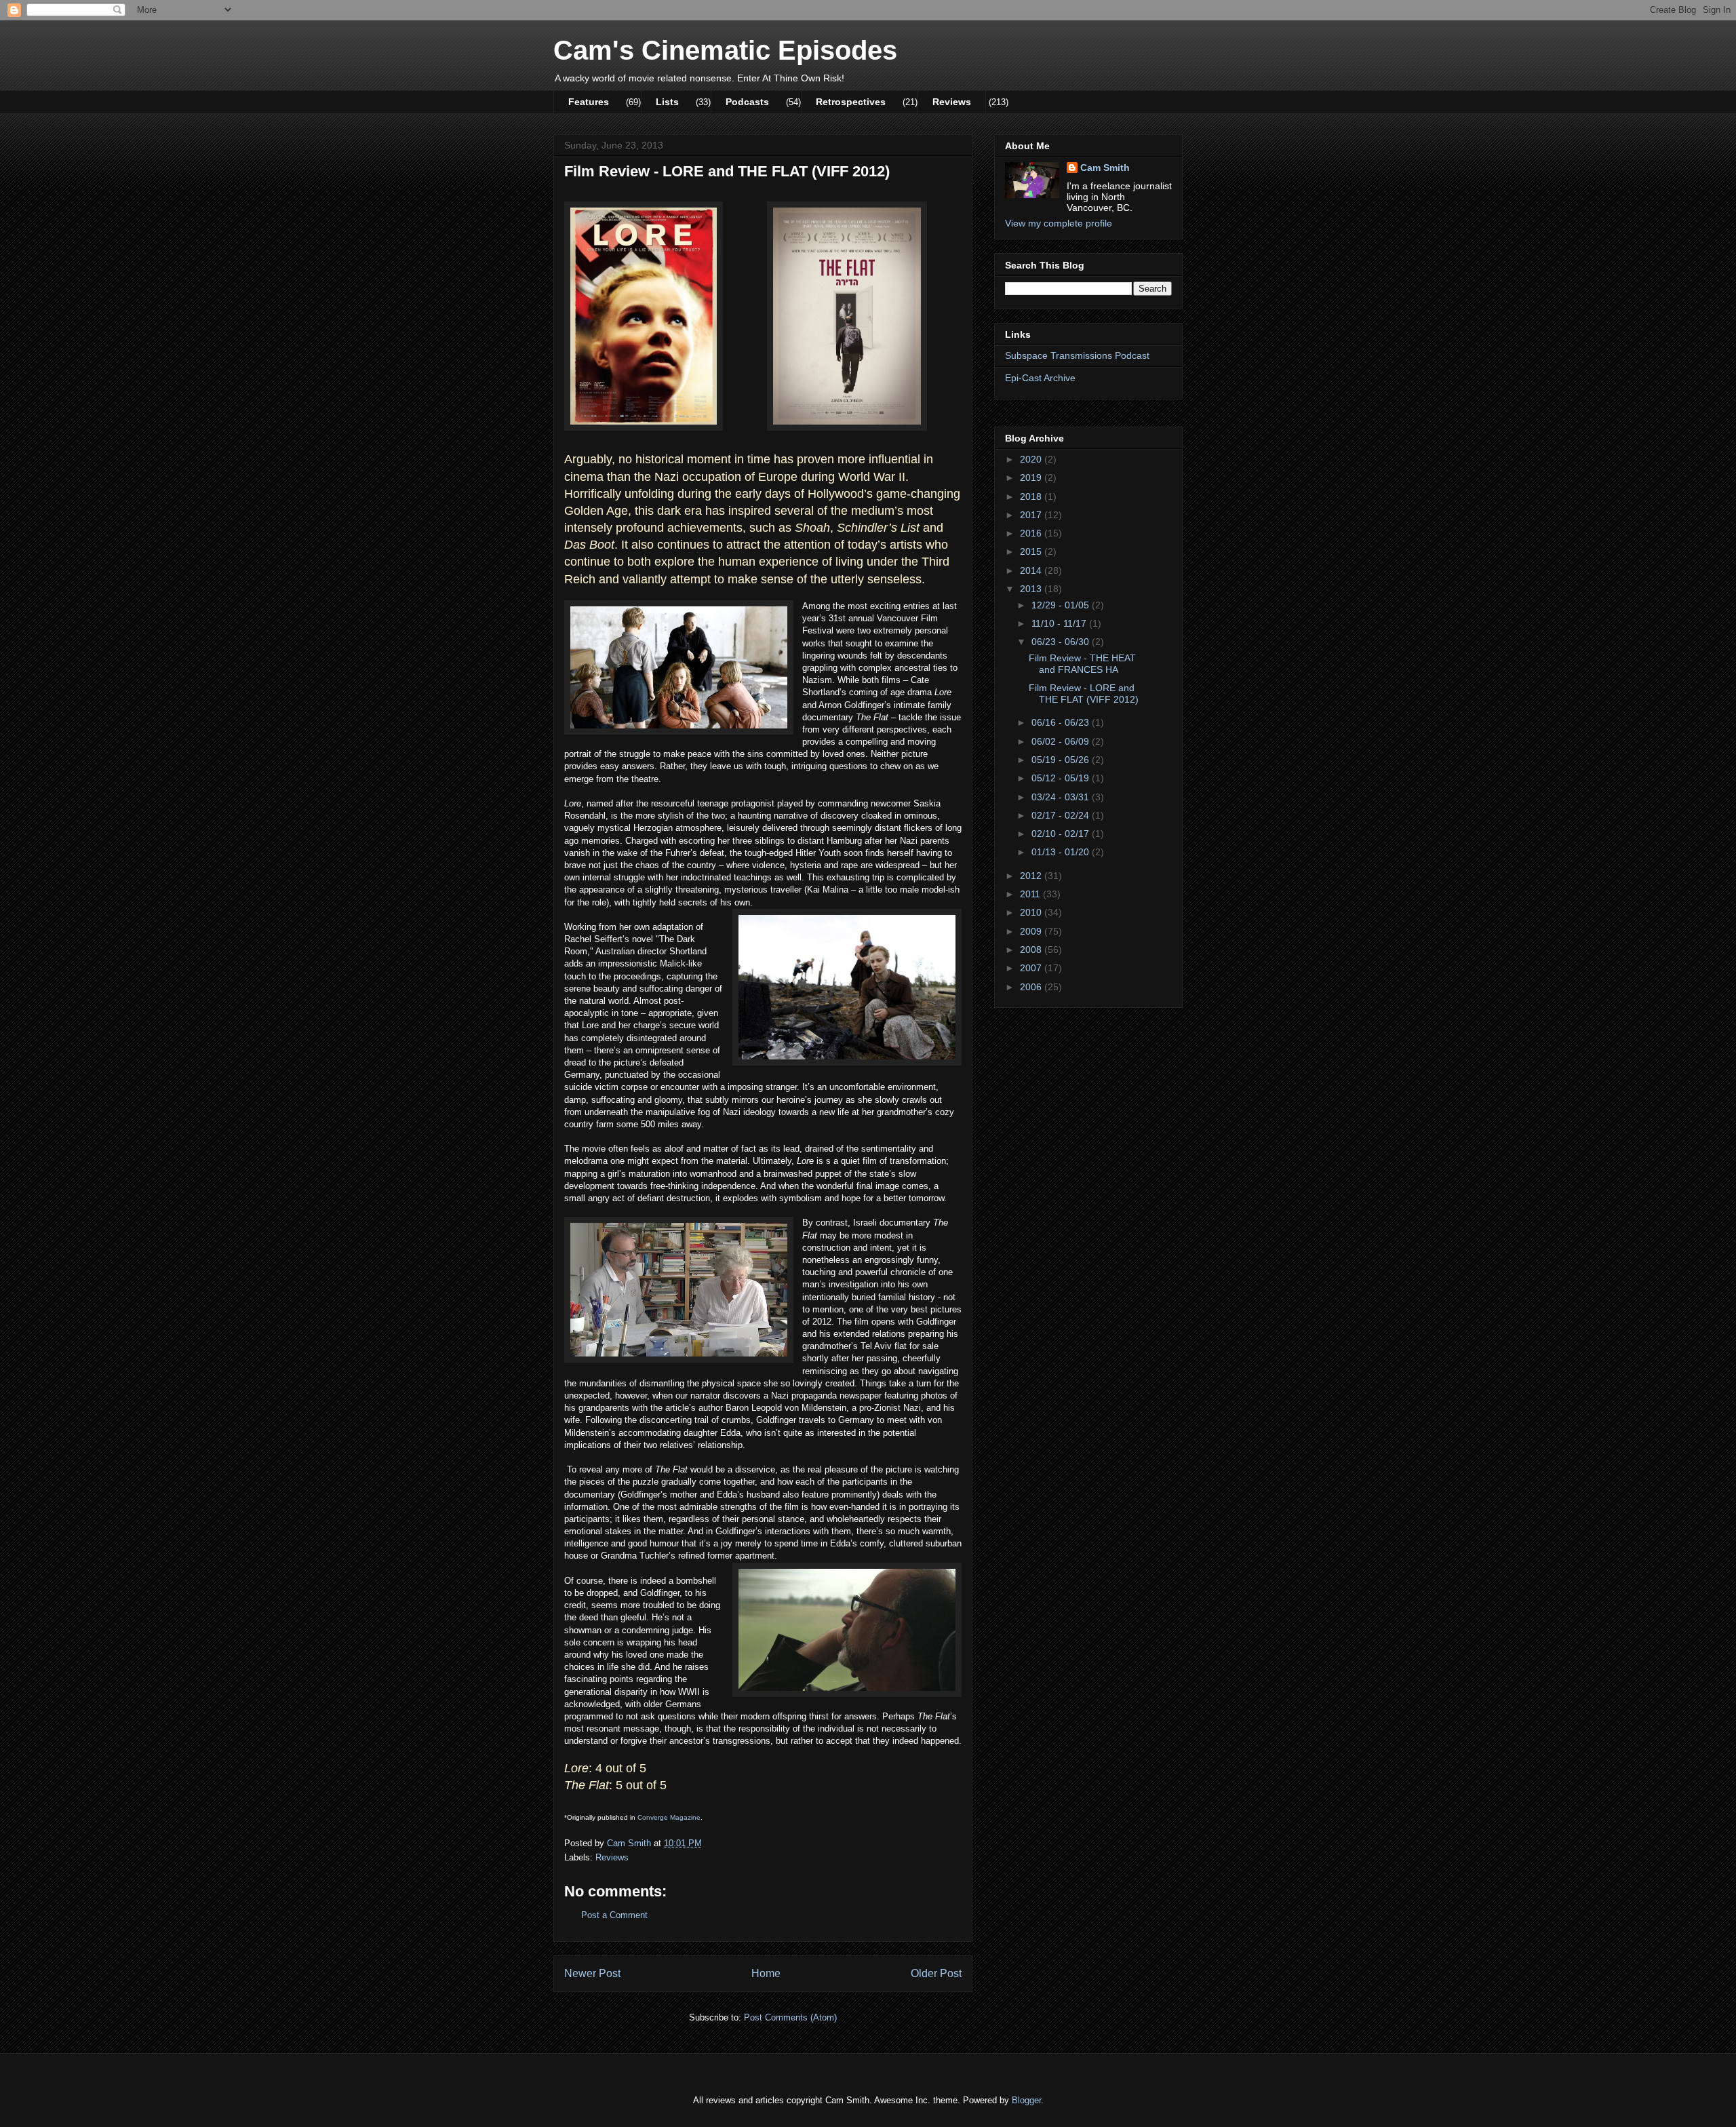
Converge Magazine (669, 1817)
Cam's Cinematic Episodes (725, 50)
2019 (1032, 477)
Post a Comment (614, 1915)
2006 (1032, 987)
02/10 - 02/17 (1062, 834)
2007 (1032, 968)
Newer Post (592, 1973)
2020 (1032, 459)
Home (766, 1973)
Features (589, 102)
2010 (1032, 912)
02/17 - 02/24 (1062, 815)
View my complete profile (1059, 223)
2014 (1032, 570)
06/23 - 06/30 (1062, 642)
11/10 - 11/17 (1060, 623)
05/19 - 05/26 (1062, 760)
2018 (1032, 496)
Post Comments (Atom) (790, 2017)
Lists (667, 102)
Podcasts (747, 102)
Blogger (1026, 2100)
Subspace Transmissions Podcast (1077, 355)
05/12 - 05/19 (1062, 778)
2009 (1032, 931)
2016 (1032, 533)
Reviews (952, 102)
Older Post (936, 1973)
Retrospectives (851, 102)
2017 (1032, 515)
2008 (1032, 950)
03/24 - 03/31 (1062, 797)
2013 (1032, 589)
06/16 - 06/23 (1062, 722)
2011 (1031, 894)
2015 (1032, 551)
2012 (1032, 876)
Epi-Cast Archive (1040, 378)
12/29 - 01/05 (1062, 605)
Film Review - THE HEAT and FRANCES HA (1082, 664)
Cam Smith (1105, 168)
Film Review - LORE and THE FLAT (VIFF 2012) (1084, 694)
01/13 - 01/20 (1062, 852)
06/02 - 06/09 (1062, 741)
